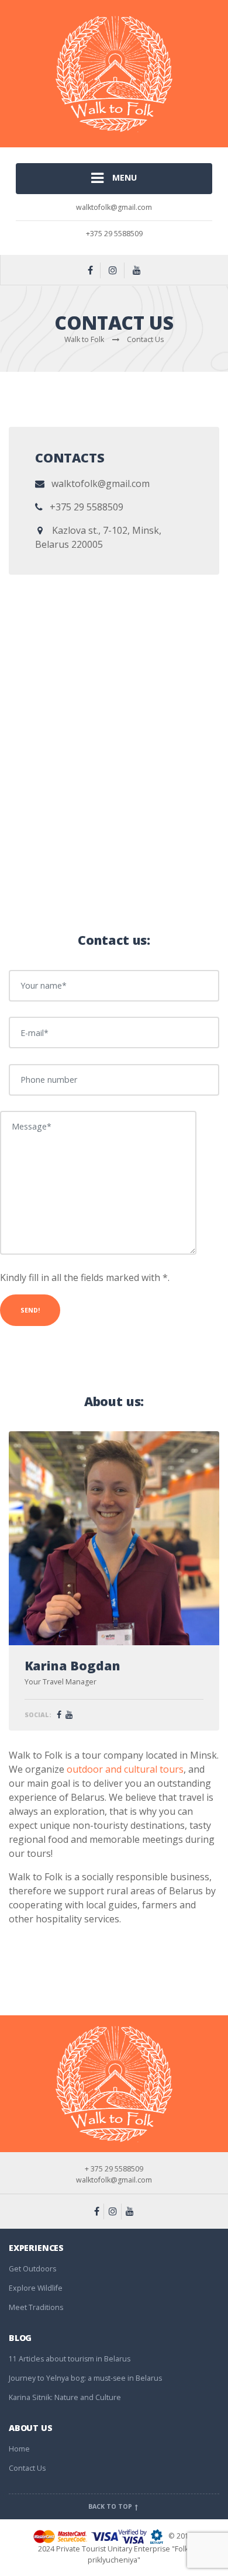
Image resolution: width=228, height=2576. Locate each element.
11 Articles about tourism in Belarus (70, 2359)
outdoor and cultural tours (125, 1769)
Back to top (111, 2506)
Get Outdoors (32, 2269)
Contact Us (27, 2468)
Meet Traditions (36, 2307)
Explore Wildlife (36, 2288)
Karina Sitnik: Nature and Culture (65, 2397)
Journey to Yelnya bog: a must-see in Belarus (85, 2378)
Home (19, 2449)
